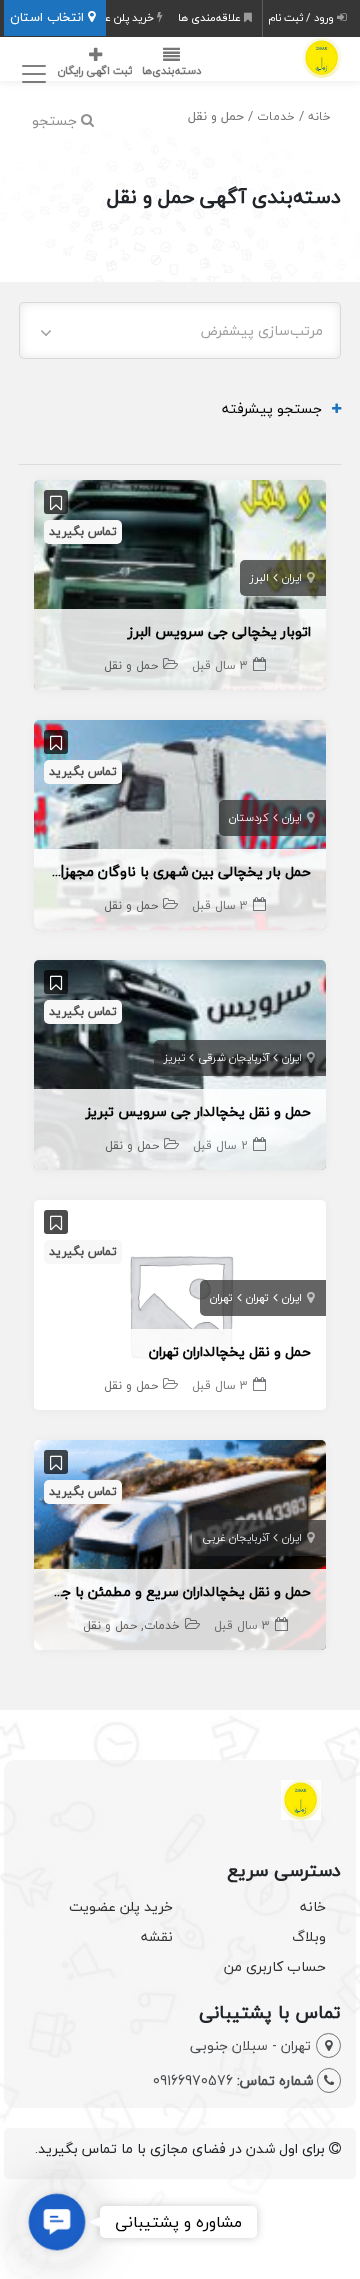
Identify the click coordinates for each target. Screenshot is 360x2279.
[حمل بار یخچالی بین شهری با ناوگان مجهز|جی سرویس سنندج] (180, 822)
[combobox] (180, 330)
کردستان (249, 817)
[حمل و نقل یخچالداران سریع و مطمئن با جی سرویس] (180, 1542)
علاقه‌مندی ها (211, 17)
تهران (257, 1297)
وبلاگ (309, 1936)
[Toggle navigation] (30, 73)
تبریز (174, 1057)
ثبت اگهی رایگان (95, 70)
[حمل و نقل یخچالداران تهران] (180, 1302)
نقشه (157, 1936)
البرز (259, 577)
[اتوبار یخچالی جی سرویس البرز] (180, 582)
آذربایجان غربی (235, 1537)
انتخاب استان (49, 17)
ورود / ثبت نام (302, 17)
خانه (319, 116)
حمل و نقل (131, 665)
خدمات (276, 116)
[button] (57, 2222)
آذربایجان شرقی (233, 1057)
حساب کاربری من (275, 1966)
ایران (292, 577)
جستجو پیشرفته (272, 408)
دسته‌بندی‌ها (171, 70)
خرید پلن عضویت (115, 17)
